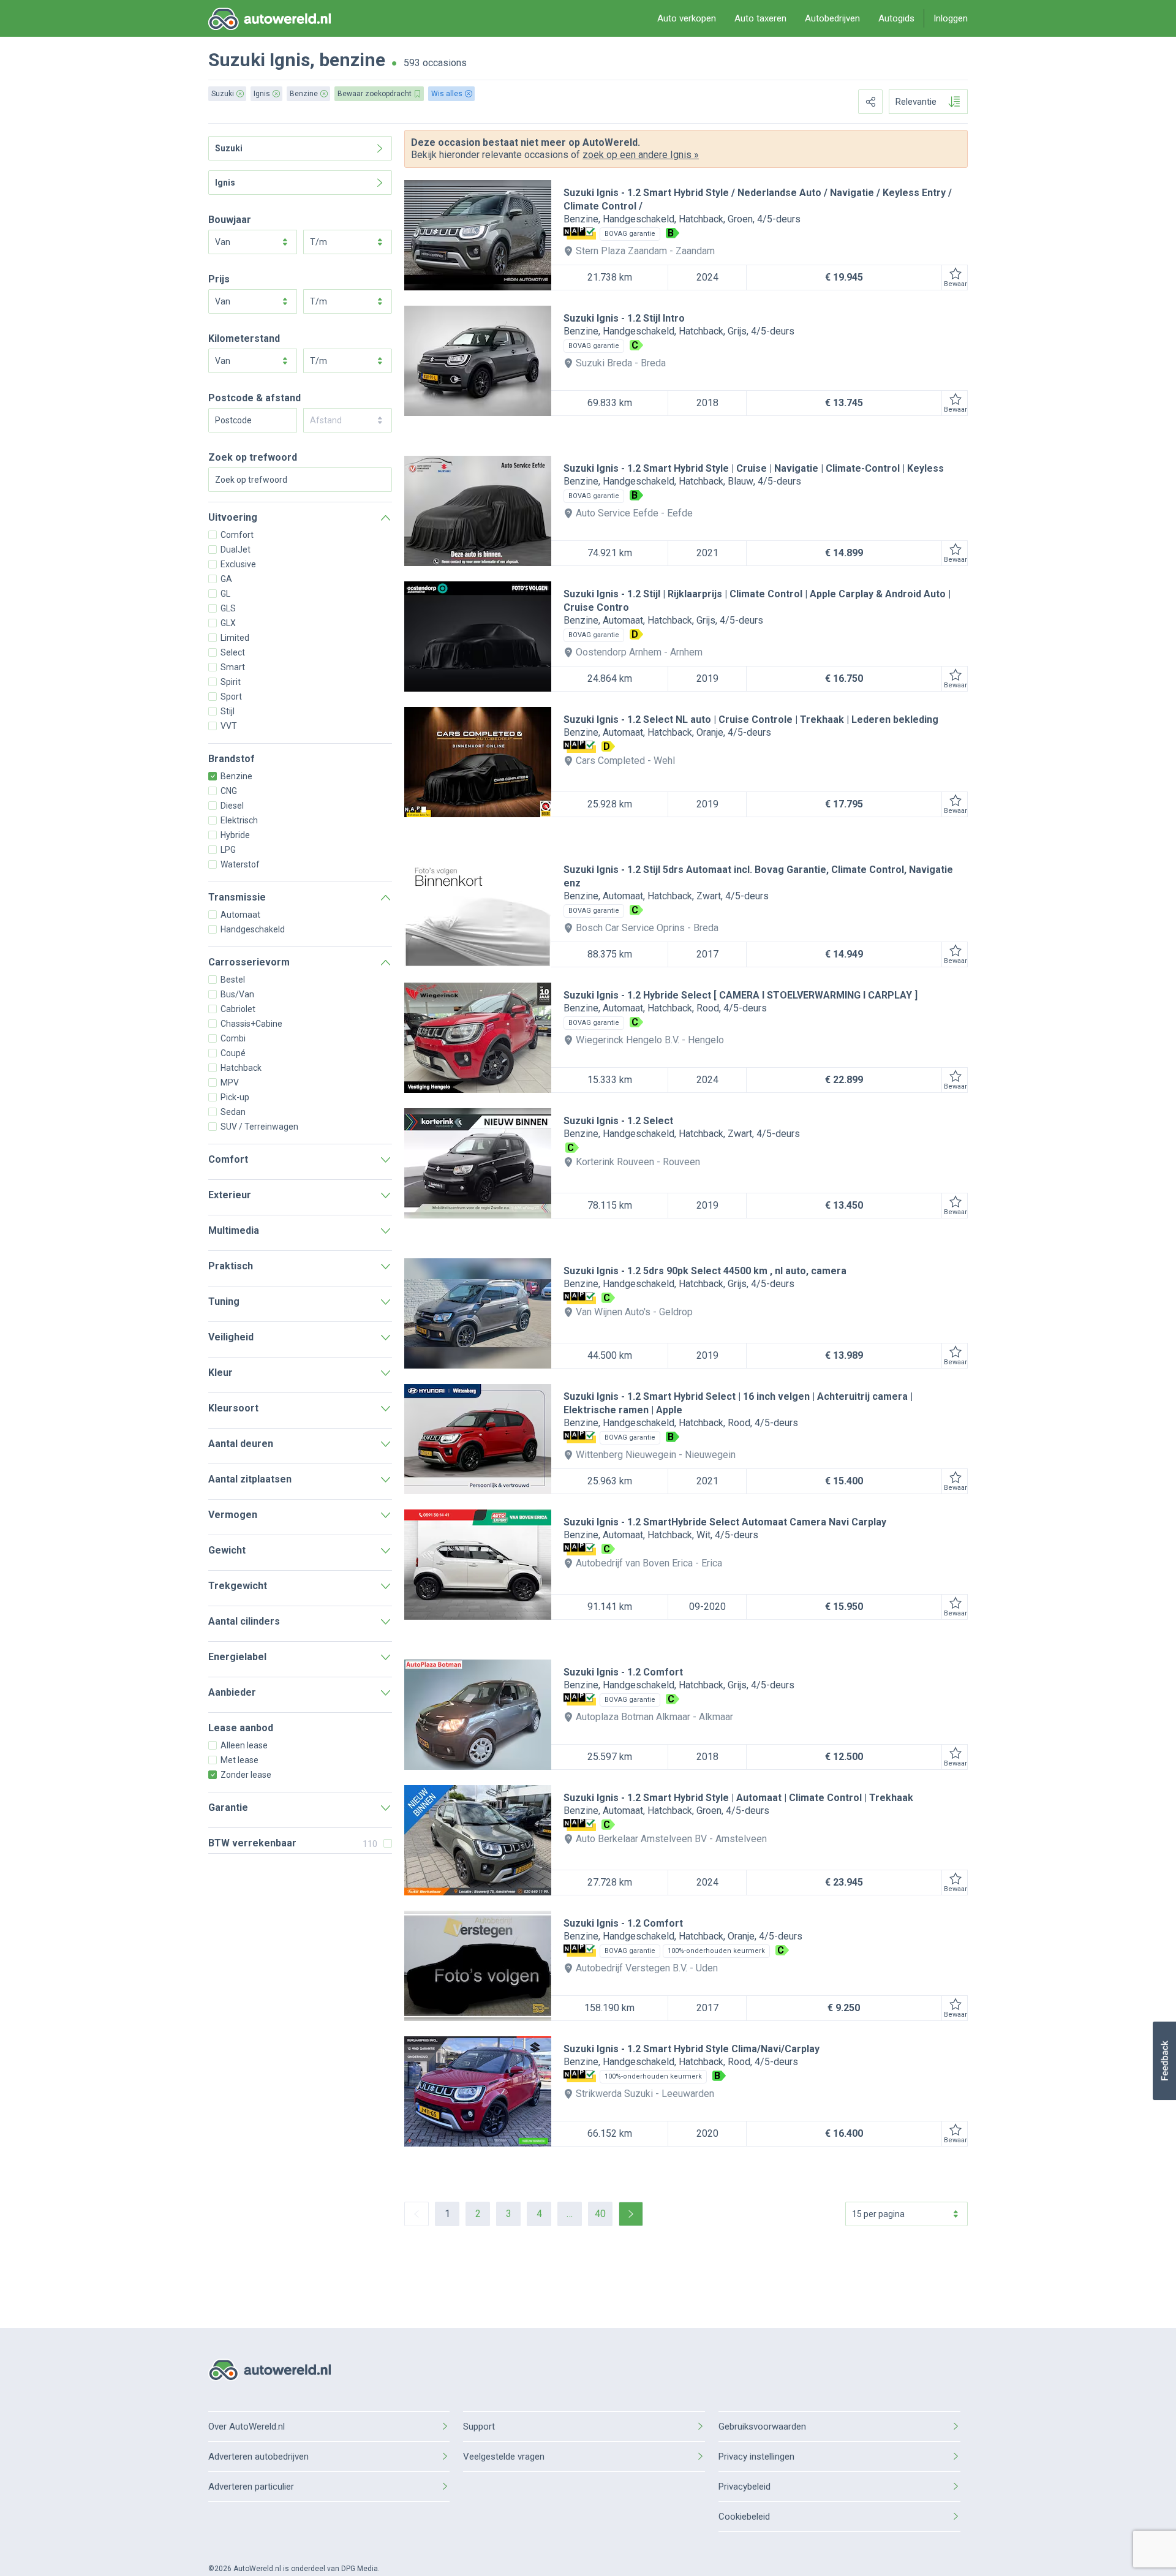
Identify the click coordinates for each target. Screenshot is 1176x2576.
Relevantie (916, 102)
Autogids (896, 18)
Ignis (290, 60)
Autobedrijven (832, 18)
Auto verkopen (687, 18)
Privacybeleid (744, 2487)
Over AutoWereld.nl (247, 2427)
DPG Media (360, 2569)
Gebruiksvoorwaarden (762, 2427)
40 (600, 2214)
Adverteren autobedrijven (258, 2457)
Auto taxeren (760, 18)
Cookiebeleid (744, 2517)
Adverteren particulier (251, 2487)
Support (479, 2427)
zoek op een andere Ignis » (641, 155)
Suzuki (237, 60)
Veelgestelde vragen (504, 2457)
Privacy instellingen (756, 2457)
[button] (1164, 2061)
